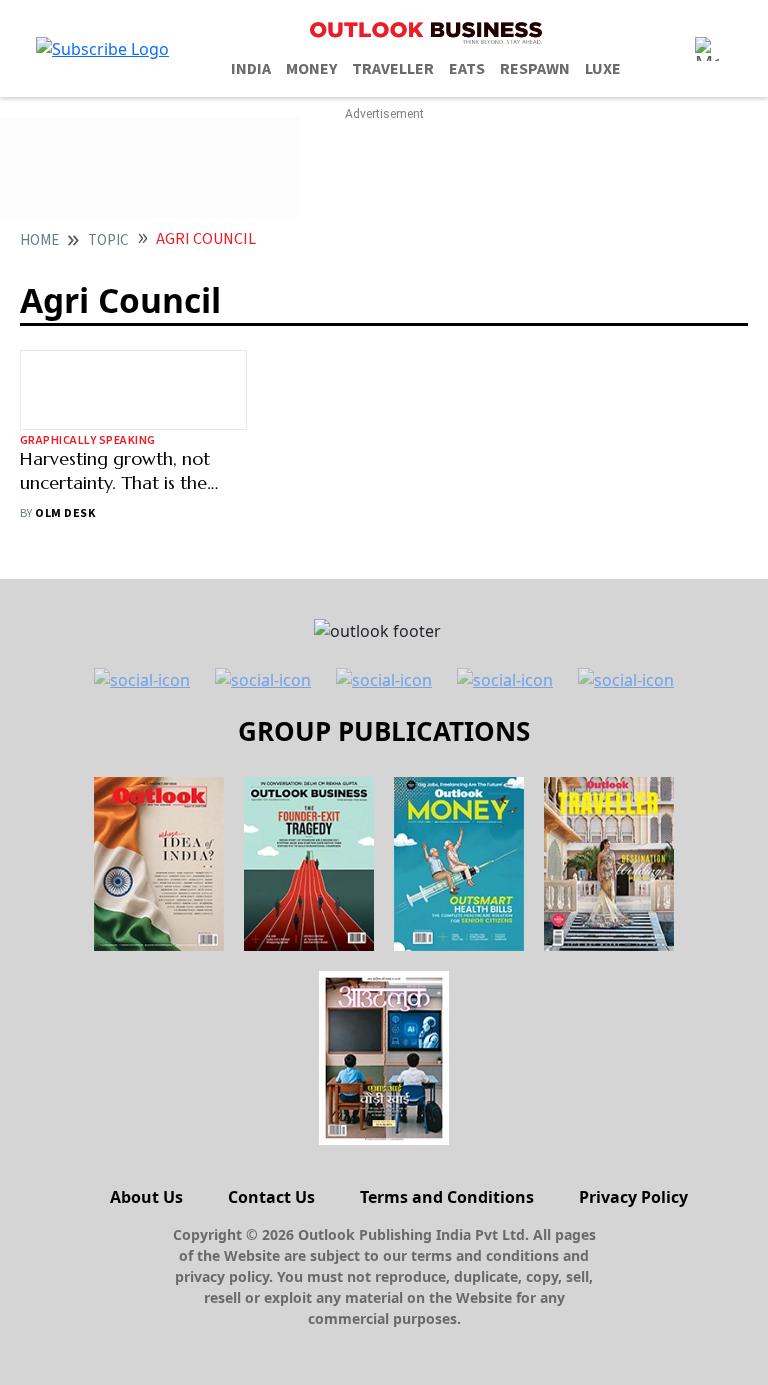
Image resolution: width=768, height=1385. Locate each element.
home (39, 240)
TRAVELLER (393, 69)
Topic (108, 240)
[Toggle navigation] (707, 49)
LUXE (603, 69)
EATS (467, 69)
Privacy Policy (633, 1197)
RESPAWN (535, 69)
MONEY (311, 69)
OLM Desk (65, 513)
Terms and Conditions (447, 1197)
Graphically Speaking (88, 440)
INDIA (251, 69)
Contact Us (271, 1197)
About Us (146, 1197)
